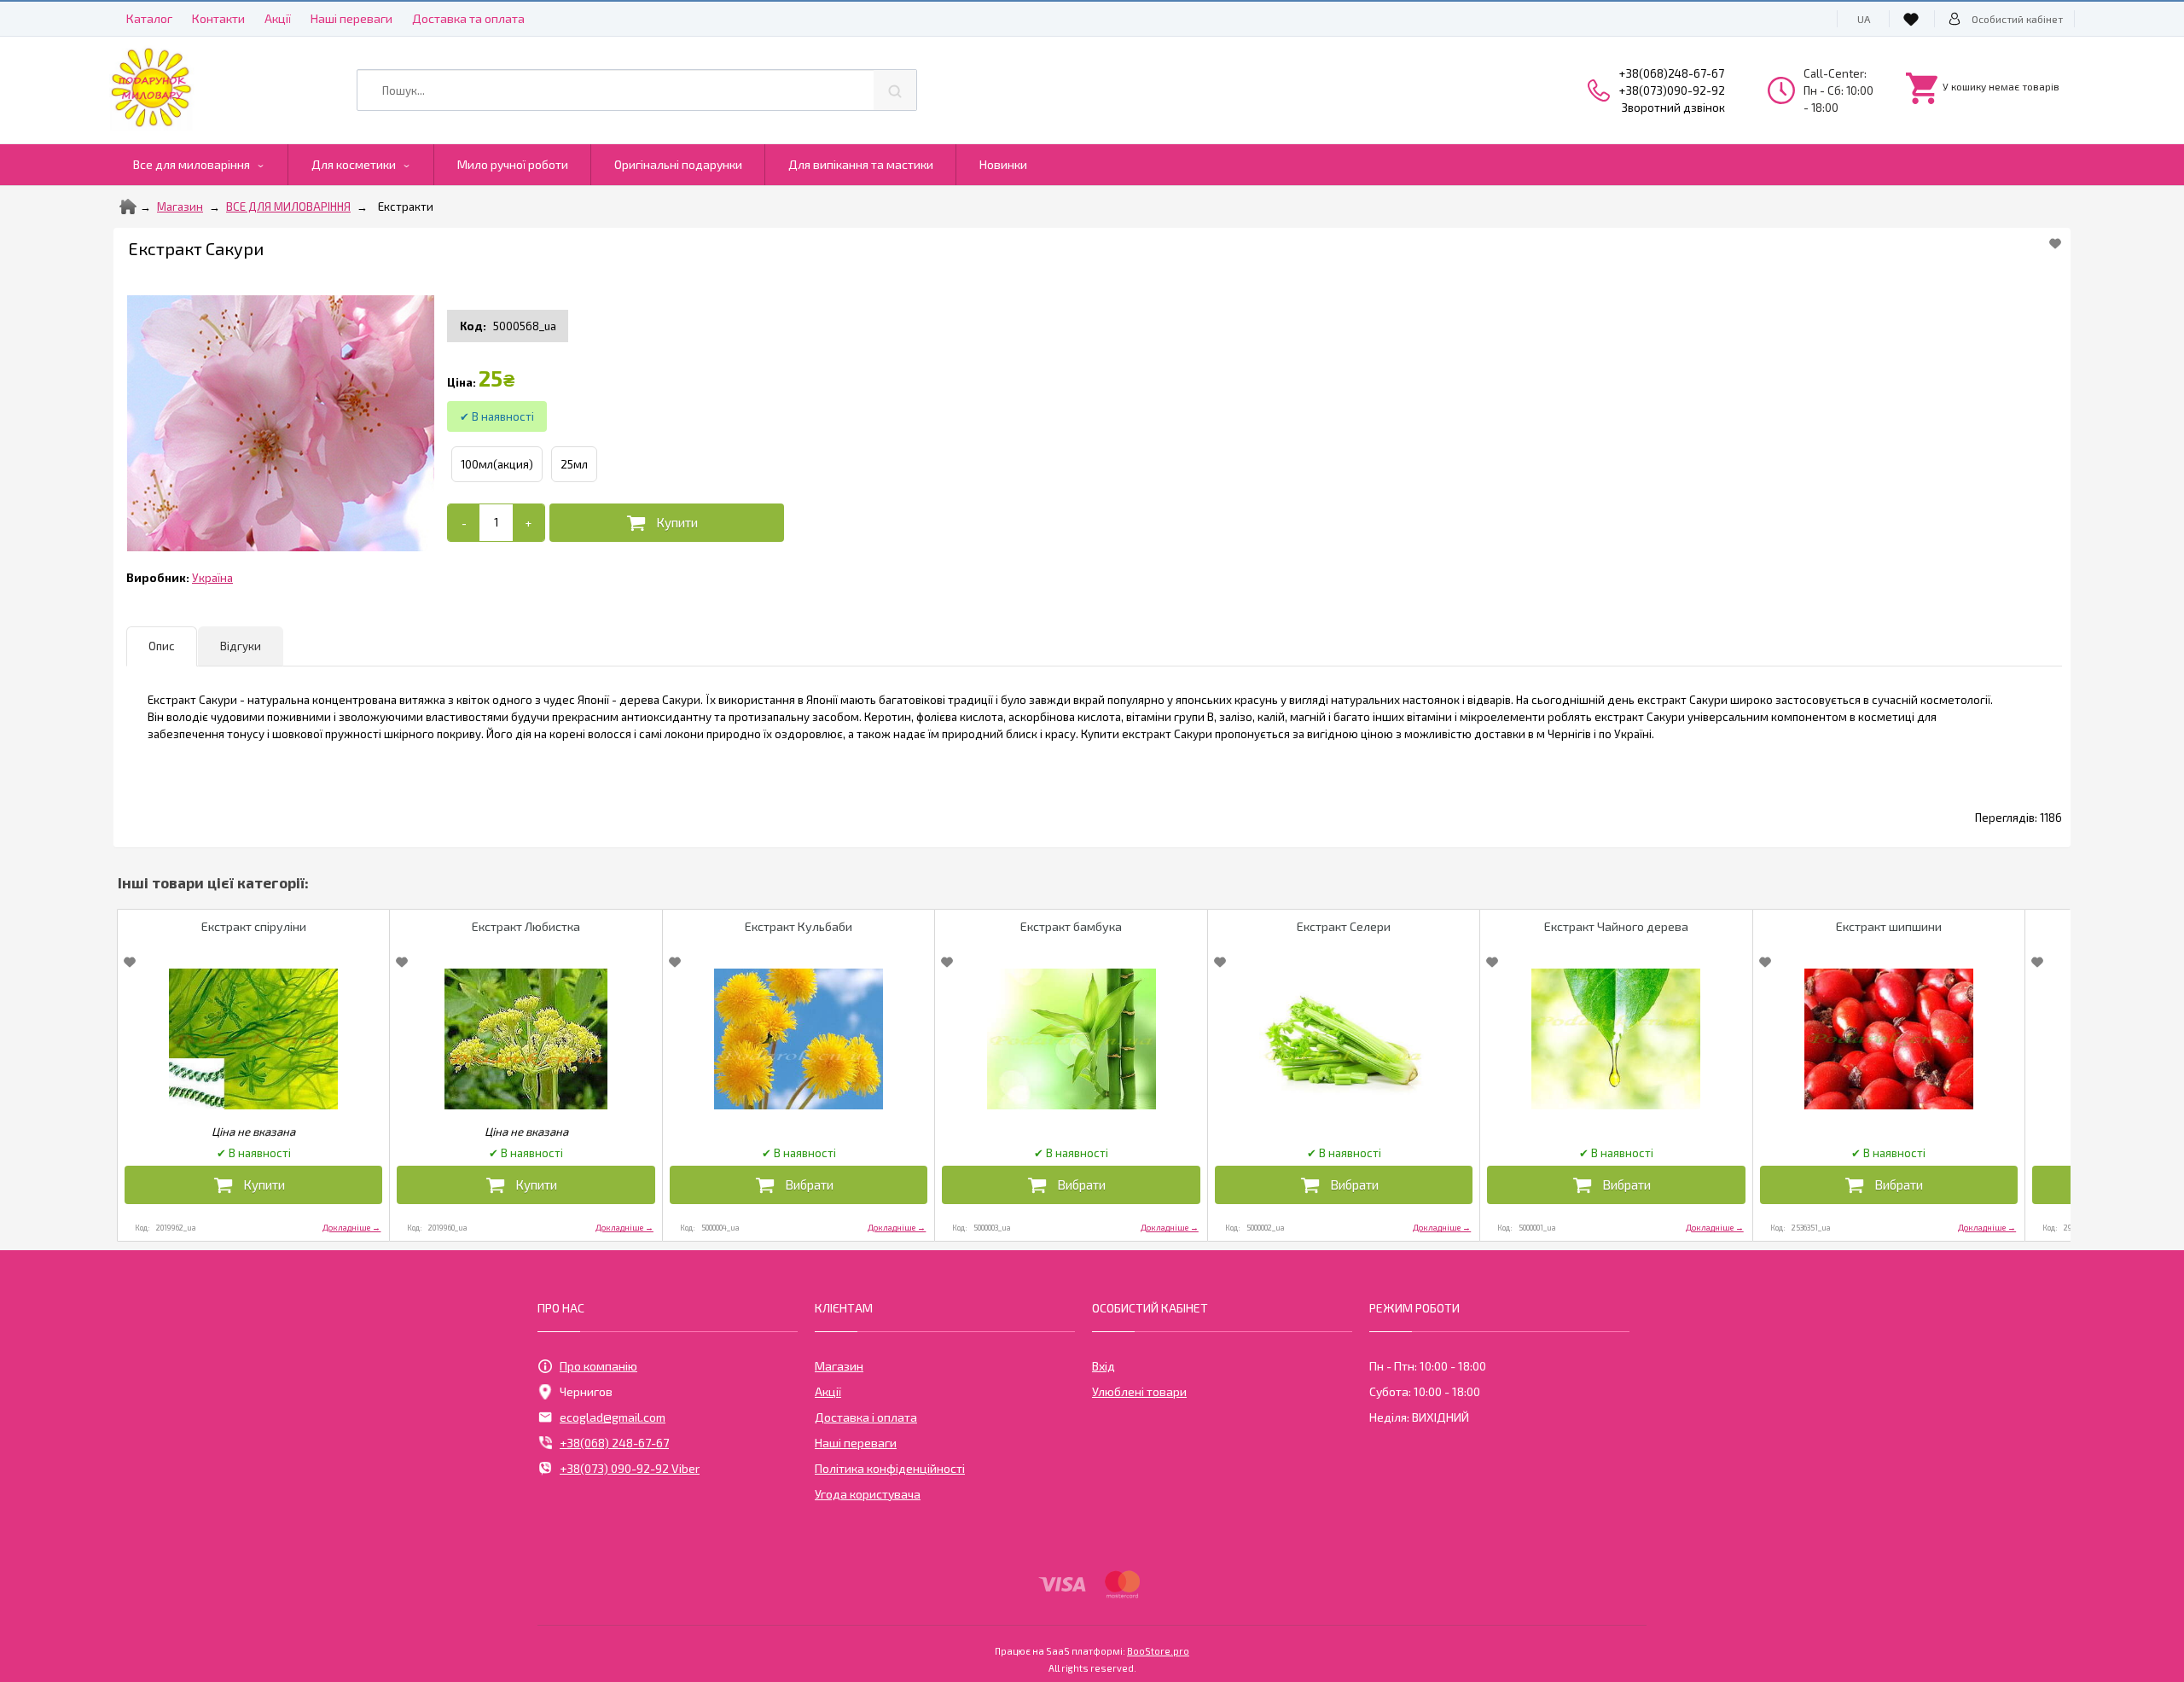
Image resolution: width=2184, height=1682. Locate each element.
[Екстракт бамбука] (1071, 1039)
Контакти (218, 18)
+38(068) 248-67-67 (614, 1443)
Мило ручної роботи (513, 164)
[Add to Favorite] (2055, 243)
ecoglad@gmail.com (613, 1417)
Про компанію (598, 1366)
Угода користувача (868, 1494)
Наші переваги (351, 18)
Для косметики (354, 164)
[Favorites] (1914, 19)
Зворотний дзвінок (1673, 108)
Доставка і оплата (866, 1417)
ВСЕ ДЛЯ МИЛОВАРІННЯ (288, 207)
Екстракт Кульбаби (799, 926)
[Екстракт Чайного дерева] (1616, 1039)
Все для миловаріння (192, 164)
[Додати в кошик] (667, 523)
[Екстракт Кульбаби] (799, 1039)
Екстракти (406, 207)
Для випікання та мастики (861, 164)
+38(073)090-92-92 (1672, 90)
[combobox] (637, 90)
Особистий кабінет (2017, 19)
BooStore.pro (1158, 1650)
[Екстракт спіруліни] (253, 1039)
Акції (278, 18)
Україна (212, 578)
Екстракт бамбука (1071, 926)
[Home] (128, 207)
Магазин (180, 207)
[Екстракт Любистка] (526, 1039)
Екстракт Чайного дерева (1616, 926)
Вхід (1104, 1366)
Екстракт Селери (1344, 926)
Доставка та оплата (468, 18)
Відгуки (241, 646)
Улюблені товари (1139, 1391)
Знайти (895, 90)
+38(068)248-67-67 (1672, 73)
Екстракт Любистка (526, 926)
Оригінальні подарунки (678, 164)
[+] (529, 523)
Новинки (1003, 164)
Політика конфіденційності (890, 1468)
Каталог (149, 18)
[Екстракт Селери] (1344, 1039)
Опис (162, 646)
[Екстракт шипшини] (1889, 1039)
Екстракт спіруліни (254, 926)
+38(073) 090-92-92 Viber (630, 1468)
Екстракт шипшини (1889, 926)
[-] (464, 523)
